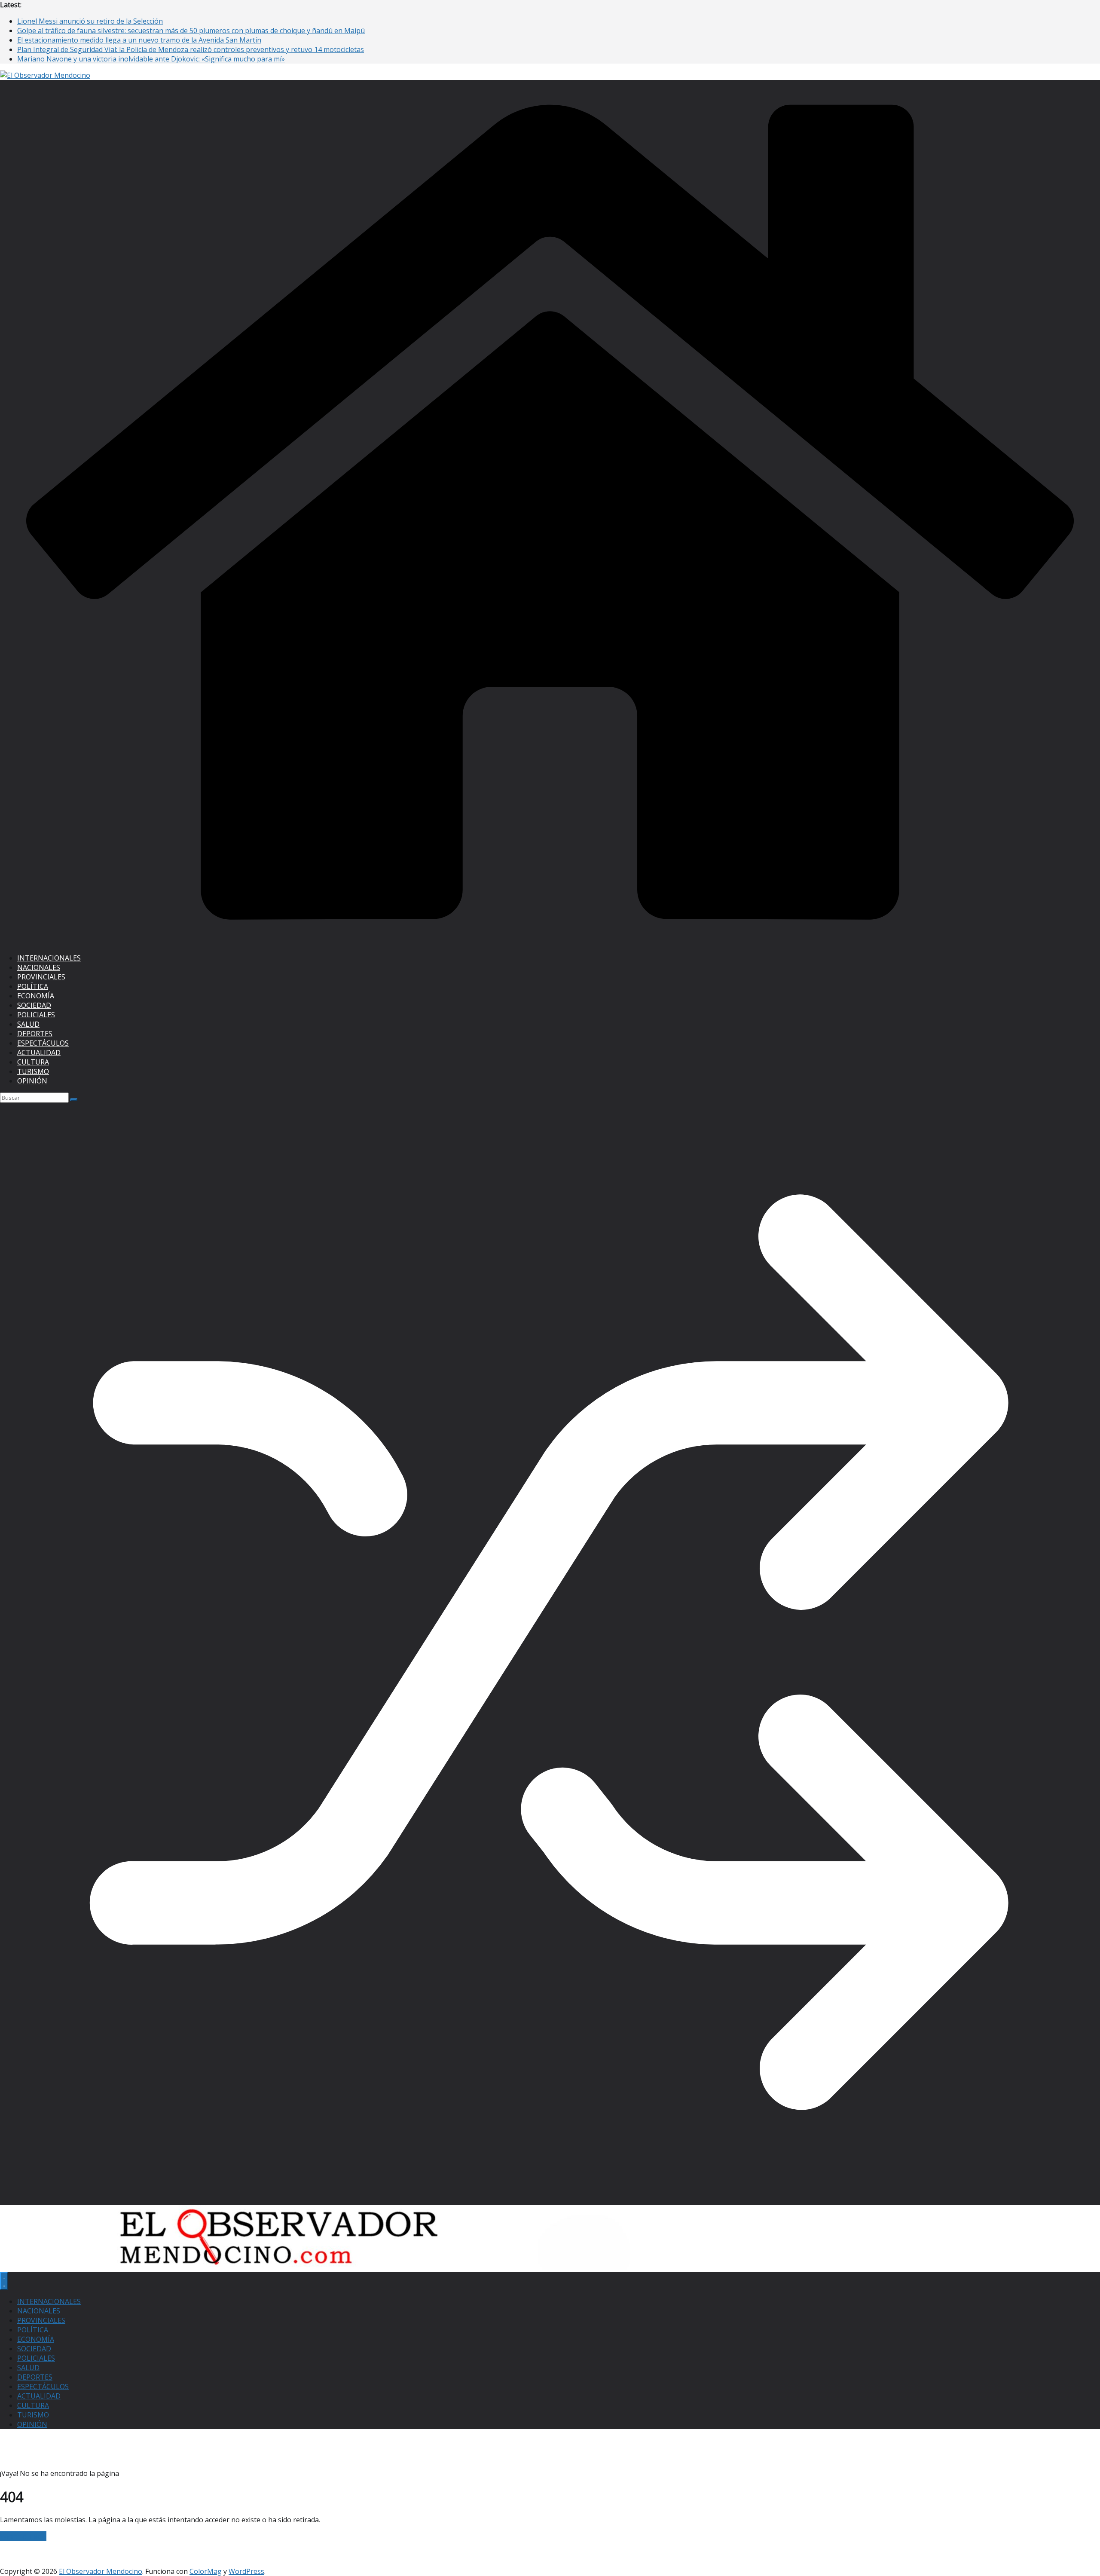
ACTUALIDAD (39, 1052)
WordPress (246, 2571)
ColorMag (206, 2571)
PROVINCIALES (41, 977)
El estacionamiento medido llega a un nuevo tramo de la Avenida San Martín (139, 40)
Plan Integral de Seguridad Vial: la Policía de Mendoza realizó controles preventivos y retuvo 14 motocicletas (191, 49)
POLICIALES (36, 1015)
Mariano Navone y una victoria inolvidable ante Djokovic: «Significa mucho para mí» (151, 59)
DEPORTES (35, 1034)
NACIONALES (39, 967)
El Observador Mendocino (101, 2571)
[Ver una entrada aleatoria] (550, 2200)
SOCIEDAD (34, 1005)
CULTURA (33, 1062)
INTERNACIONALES (49, 958)
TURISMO (33, 1071)
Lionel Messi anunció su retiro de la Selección (90, 21)
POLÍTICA (33, 986)
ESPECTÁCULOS (43, 1043)
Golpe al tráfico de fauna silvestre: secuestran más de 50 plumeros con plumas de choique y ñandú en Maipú (191, 31)
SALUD (28, 1024)
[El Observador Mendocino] (550, 942)
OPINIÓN (32, 1081)
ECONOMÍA (36, 996)
